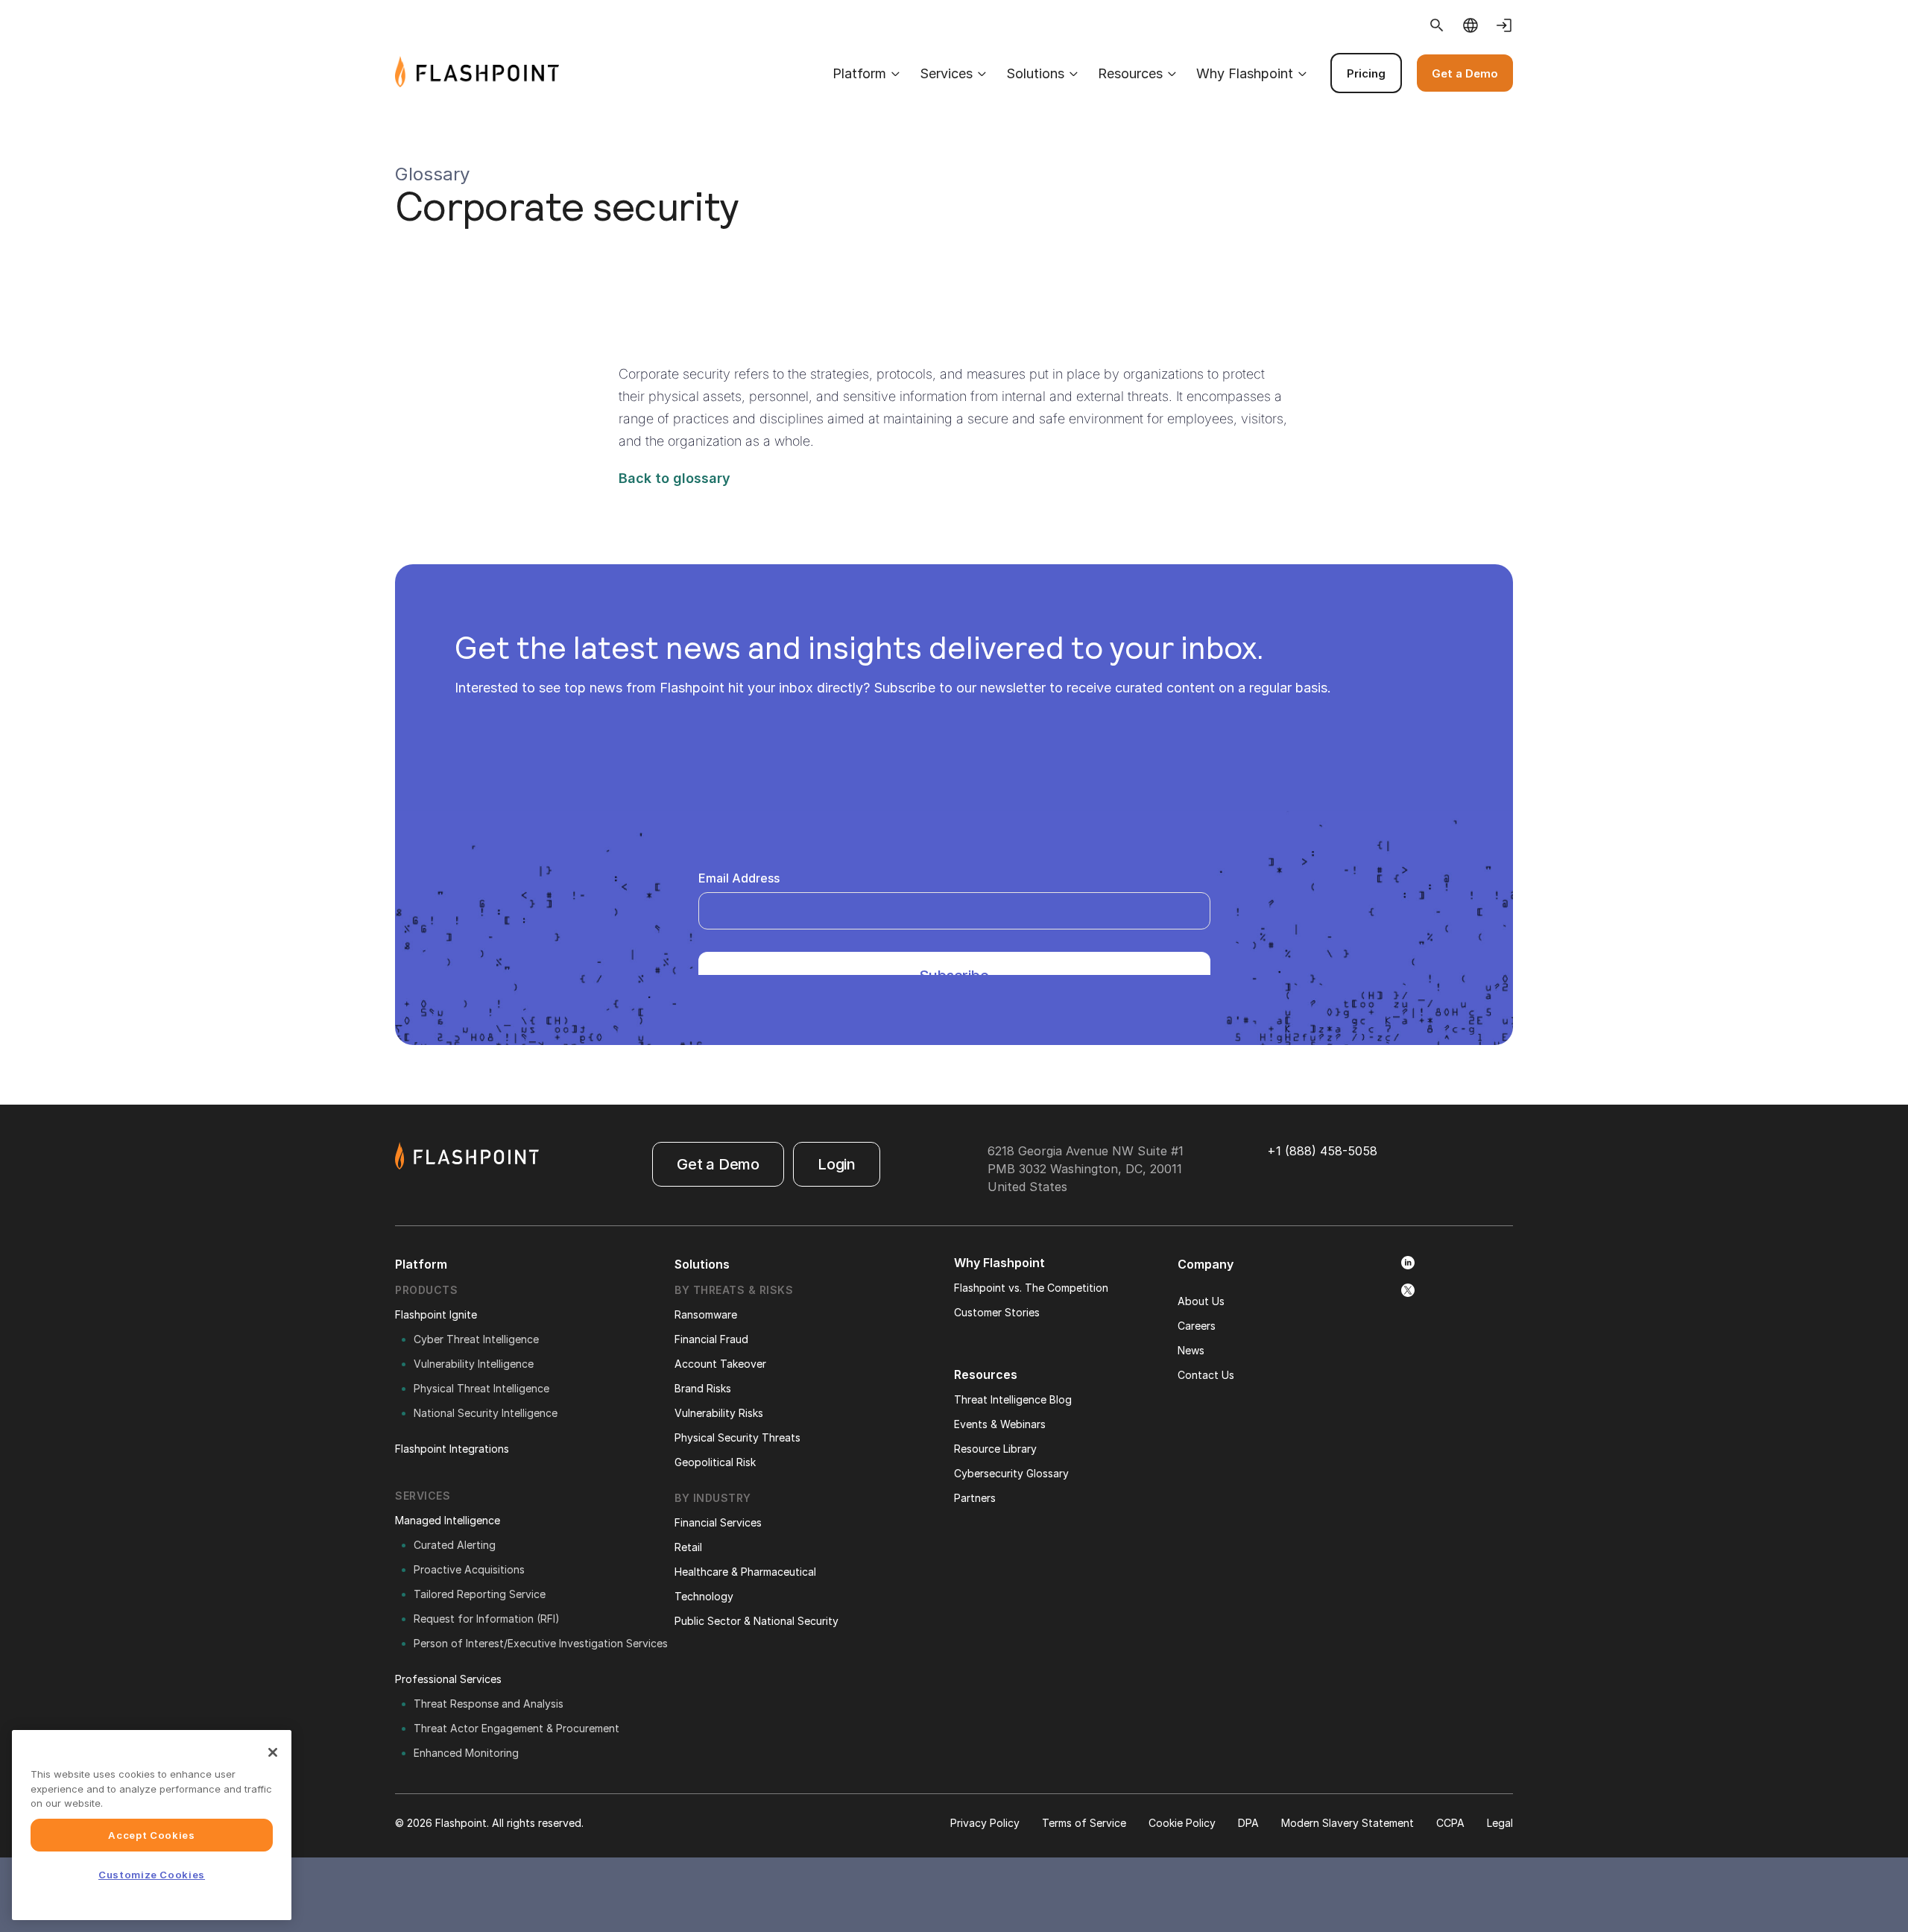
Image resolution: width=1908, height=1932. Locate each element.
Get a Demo (1465, 73)
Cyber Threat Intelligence (476, 1339)
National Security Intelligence (486, 1413)
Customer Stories (997, 1312)
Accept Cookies (151, 1835)
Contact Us (1206, 1375)
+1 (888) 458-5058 (1322, 1151)
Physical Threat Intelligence (481, 1388)
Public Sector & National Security (756, 1621)
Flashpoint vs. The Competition (1031, 1288)
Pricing (1366, 73)
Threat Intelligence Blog (1013, 1399)
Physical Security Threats (737, 1437)
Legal (1500, 1823)
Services (946, 73)
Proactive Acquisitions (469, 1569)
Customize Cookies (152, 1875)
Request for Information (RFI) (487, 1619)
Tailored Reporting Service (480, 1594)
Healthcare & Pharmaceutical (745, 1572)
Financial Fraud (711, 1339)
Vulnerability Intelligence (474, 1364)
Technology (704, 1596)
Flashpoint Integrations (452, 1449)
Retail (688, 1547)
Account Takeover (720, 1364)
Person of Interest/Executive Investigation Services (541, 1643)
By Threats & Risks (734, 1290)
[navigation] (1036, 73)
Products (426, 1290)
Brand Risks (703, 1388)
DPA (1248, 1823)
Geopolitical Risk (715, 1462)
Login (837, 1164)
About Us (1201, 1301)
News (1191, 1350)
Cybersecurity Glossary (1011, 1473)
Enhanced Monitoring (466, 1753)
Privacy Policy (985, 1823)
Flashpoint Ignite (436, 1314)
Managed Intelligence (448, 1520)
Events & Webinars (1000, 1424)
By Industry (713, 1498)
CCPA (1450, 1823)
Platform (859, 73)
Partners (975, 1498)
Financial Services (718, 1522)
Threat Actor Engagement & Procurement (517, 1728)
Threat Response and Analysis (489, 1704)
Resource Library (995, 1449)
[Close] (273, 1752)
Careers (1197, 1326)
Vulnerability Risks (719, 1413)
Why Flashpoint (1245, 73)
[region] (152, 1825)
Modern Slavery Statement (1348, 1823)
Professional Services (448, 1679)
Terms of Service (1084, 1823)
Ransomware (706, 1314)
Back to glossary (675, 478)
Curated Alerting (455, 1545)
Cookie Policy (1182, 1823)
